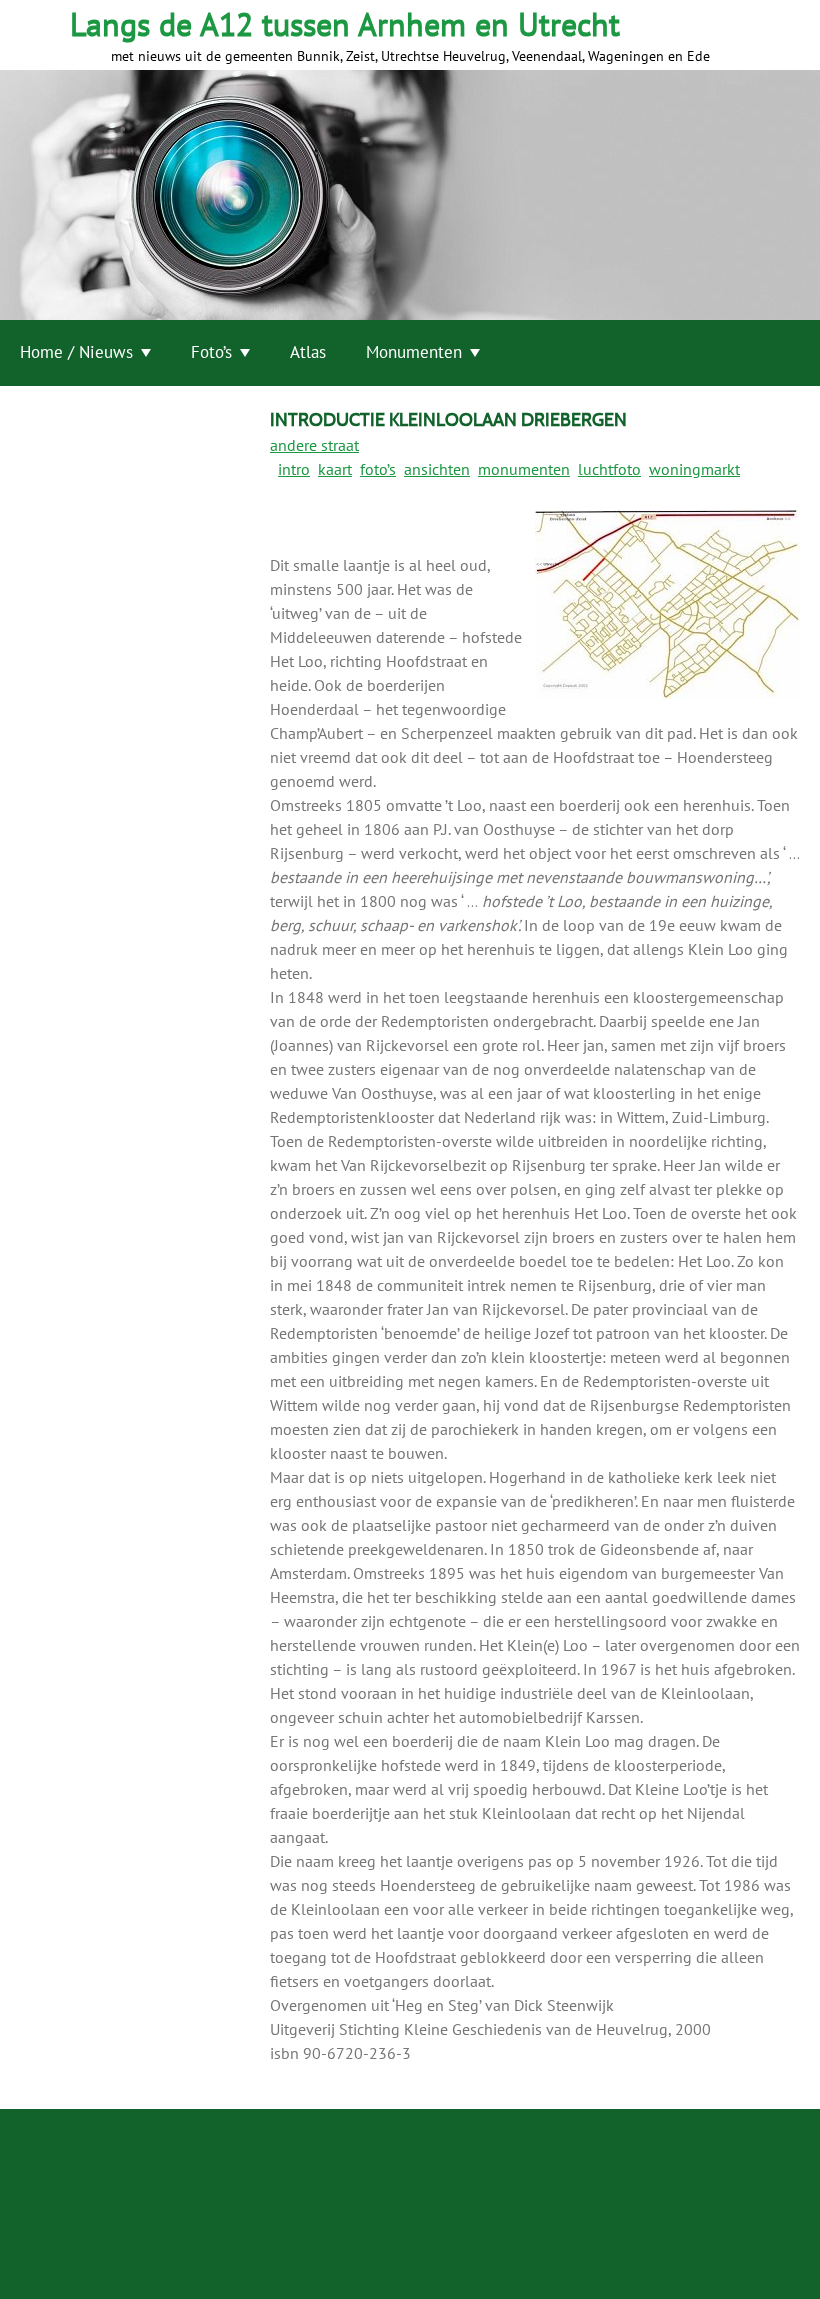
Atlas (308, 352)
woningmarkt (694, 469)
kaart (335, 469)
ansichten (437, 469)
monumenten (524, 469)
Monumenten (414, 352)
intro (294, 469)
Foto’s (211, 352)
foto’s (378, 469)
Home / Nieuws (76, 352)
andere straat (314, 445)
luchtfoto (609, 469)
